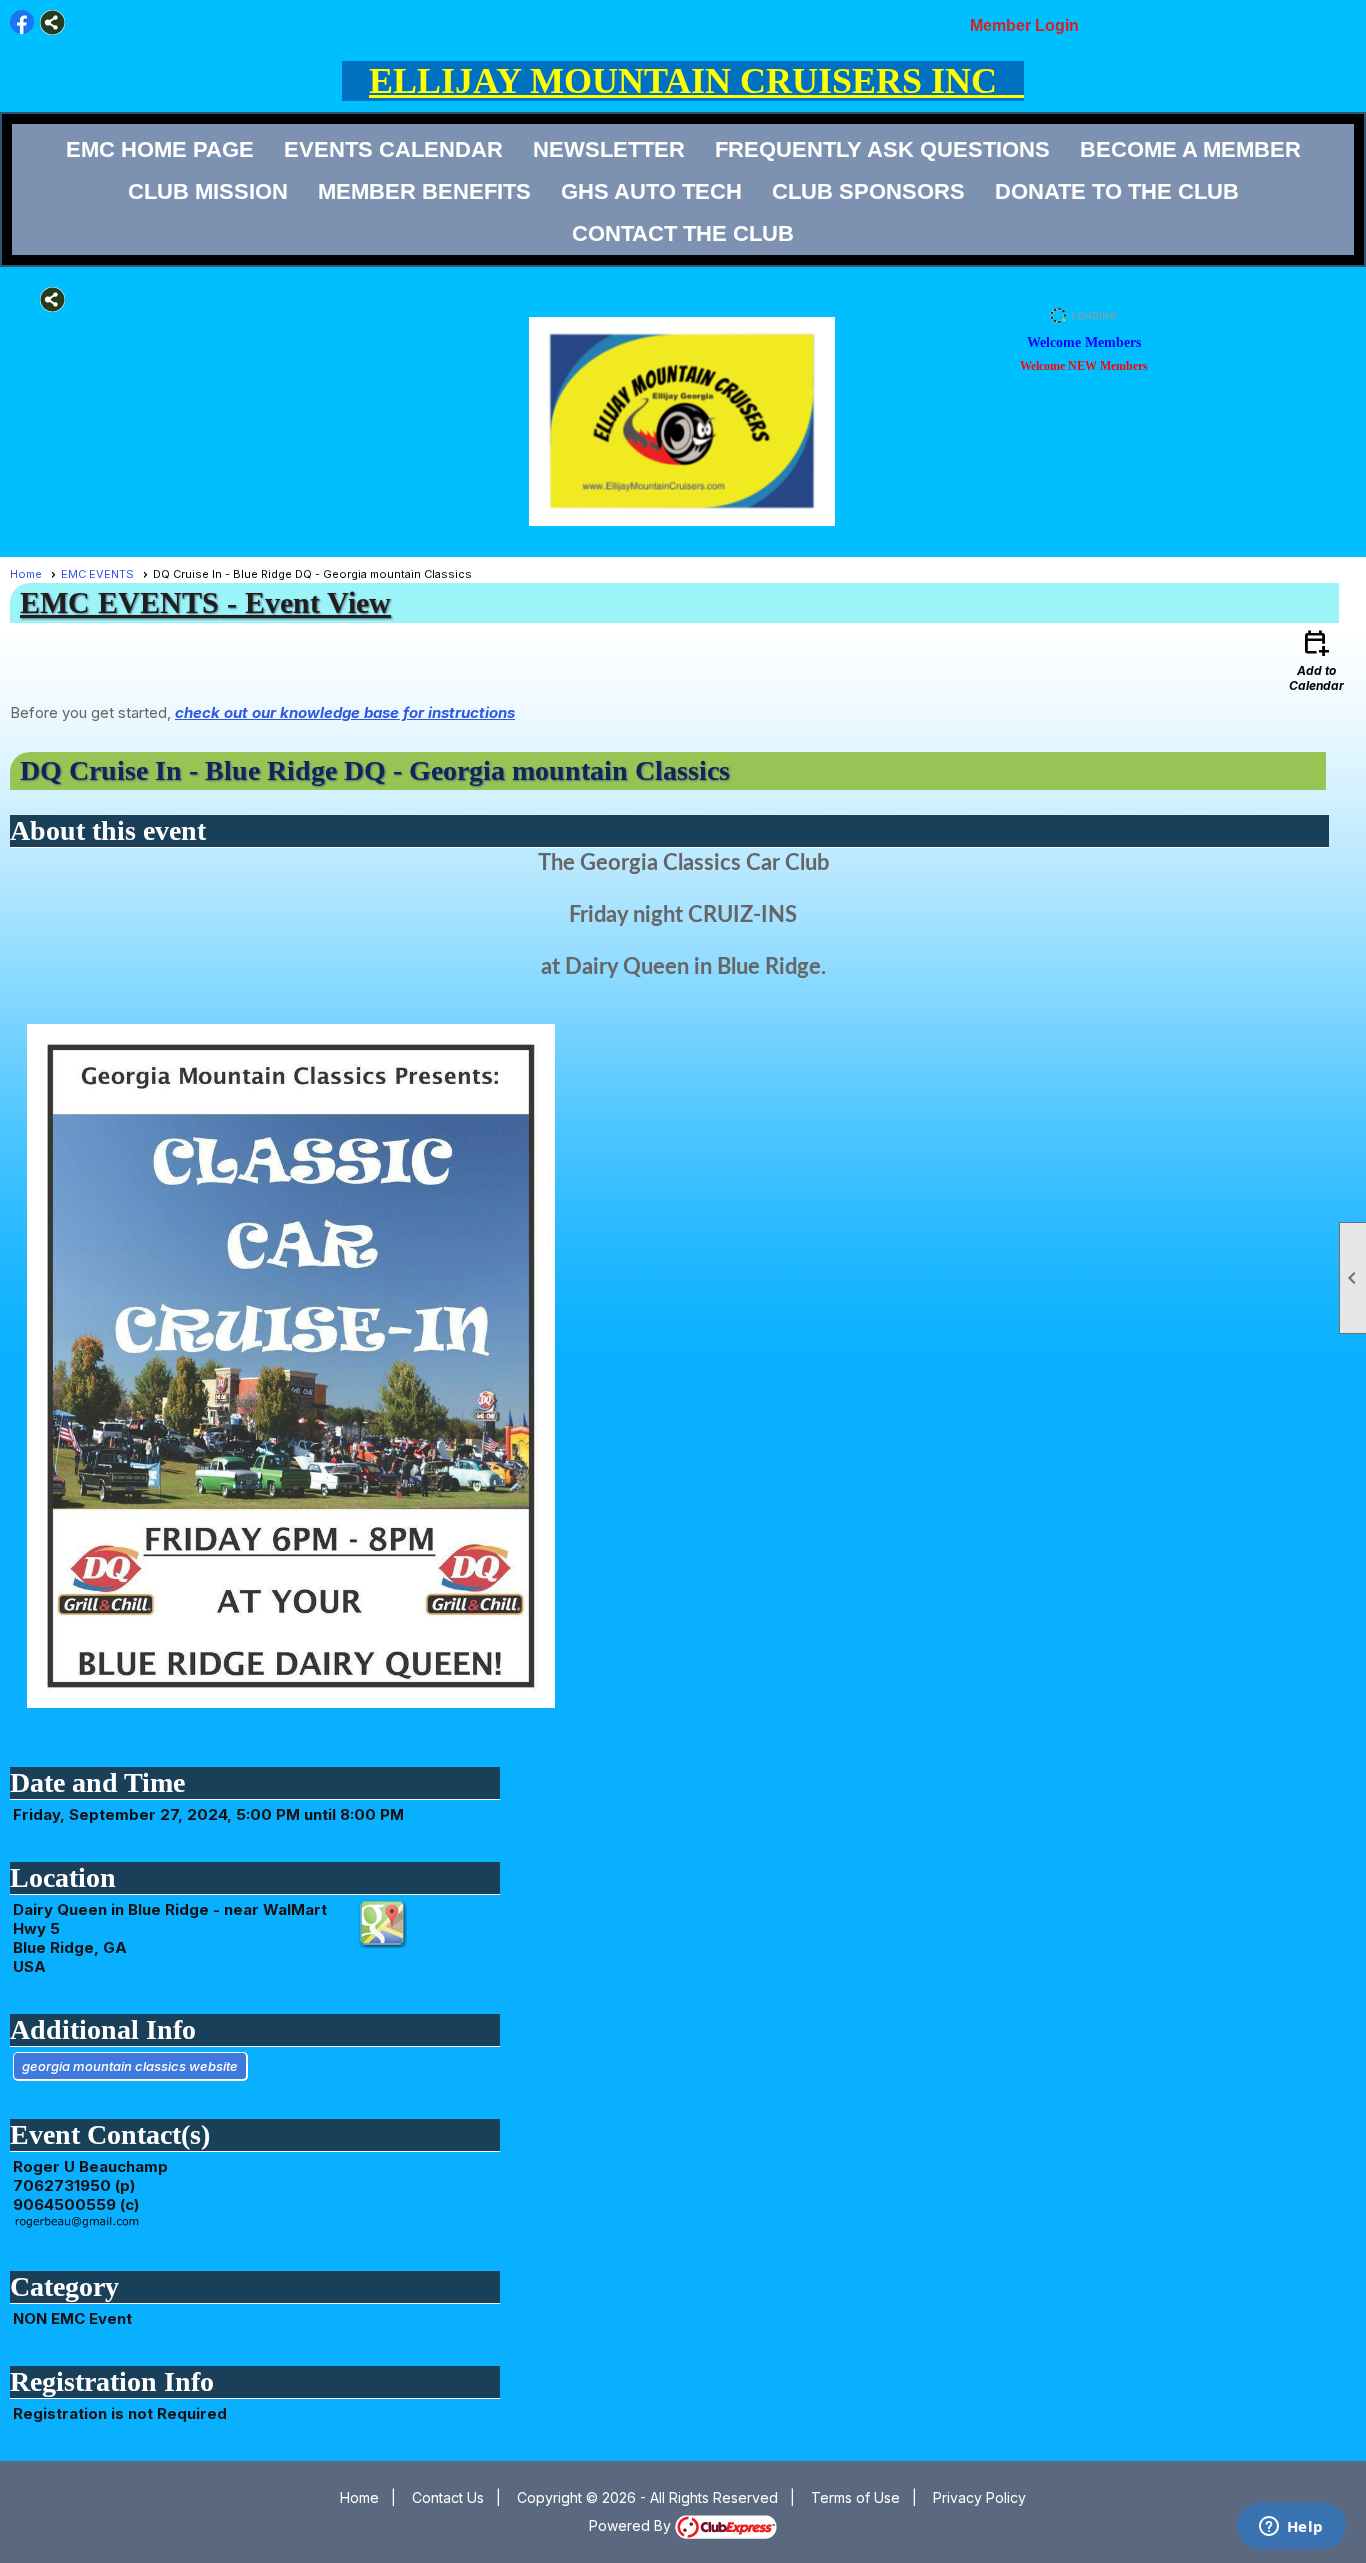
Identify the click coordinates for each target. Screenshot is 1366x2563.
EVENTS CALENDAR (393, 149)
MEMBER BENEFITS (424, 191)
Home (26, 574)
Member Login (1024, 25)
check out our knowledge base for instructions (345, 712)
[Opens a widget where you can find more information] (1291, 2528)
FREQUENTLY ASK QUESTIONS (882, 149)
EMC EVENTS (97, 574)
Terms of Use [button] (855, 2497)
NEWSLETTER (609, 149)
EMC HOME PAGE (160, 149)
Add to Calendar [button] (1316, 659)
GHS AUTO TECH (651, 191)
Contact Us (448, 2497)
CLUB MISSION (208, 191)
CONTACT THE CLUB (683, 233)
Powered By (632, 2525)
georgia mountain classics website (130, 2066)
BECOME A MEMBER (1190, 149)
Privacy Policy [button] (979, 2497)
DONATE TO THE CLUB (1117, 191)
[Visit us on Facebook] (22, 22)
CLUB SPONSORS (868, 191)
